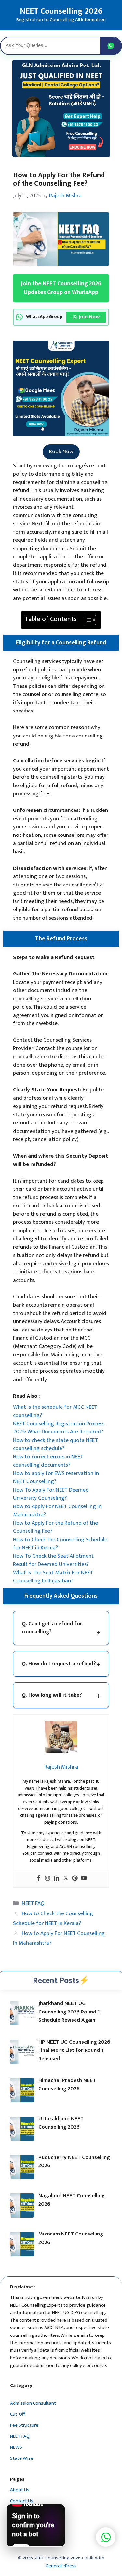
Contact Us (22, 2501)
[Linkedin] (57, 1879)
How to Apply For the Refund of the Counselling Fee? (55, 1527)
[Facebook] (38, 1879)
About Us (20, 2490)
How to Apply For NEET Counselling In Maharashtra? (57, 1511)
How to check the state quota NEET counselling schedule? (55, 1444)
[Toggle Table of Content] (87, 620)
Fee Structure (24, 2425)
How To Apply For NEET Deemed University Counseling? (51, 1494)
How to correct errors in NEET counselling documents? (48, 1461)
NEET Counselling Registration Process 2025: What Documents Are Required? (59, 1428)
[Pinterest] (75, 1879)
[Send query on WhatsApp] (111, 46)
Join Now (89, 317)
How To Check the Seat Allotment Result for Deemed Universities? (53, 1560)
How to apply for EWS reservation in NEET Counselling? (56, 1478)
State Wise (22, 2458)
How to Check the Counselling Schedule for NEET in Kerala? (60, 1544)
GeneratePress (61, 2566)
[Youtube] (84, 1879)
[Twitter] (66, 1879)
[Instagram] (47, 1879)
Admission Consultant (33, 2403)
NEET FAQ (33, 1903)
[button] (106, 2537)
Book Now (61, 452)
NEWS (16, 2447)
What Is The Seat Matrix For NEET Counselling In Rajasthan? (53, 1577)
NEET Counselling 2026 (61, 11)
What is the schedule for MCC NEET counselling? (55, 1411)
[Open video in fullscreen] (36, 2525)
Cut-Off (18, 2414)
